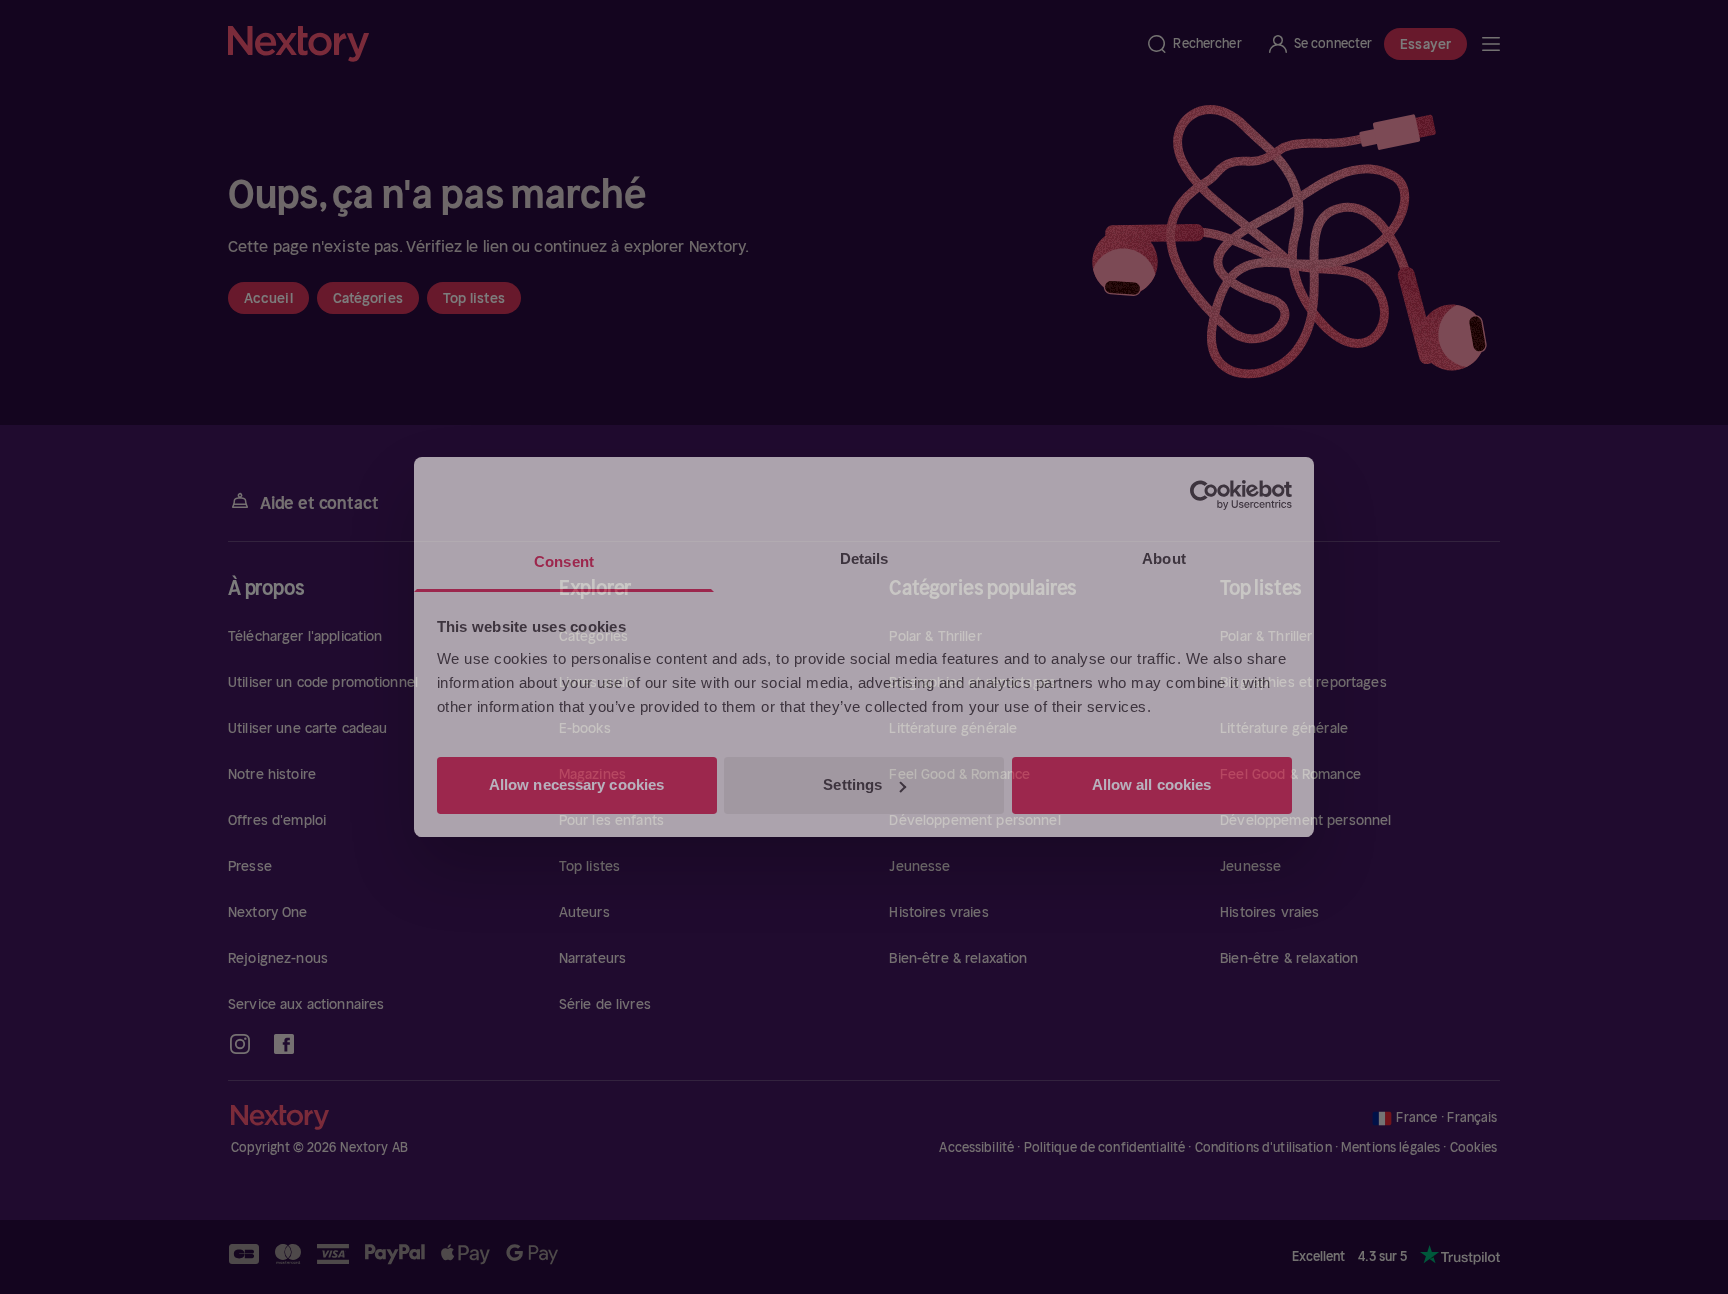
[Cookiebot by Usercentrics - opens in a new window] (1204, 495)
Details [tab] (864, 558)
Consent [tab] (564, 561)
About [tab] (1164, 558)
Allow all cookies (1152, 784)
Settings (852, 784)
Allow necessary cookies (576, 784)
